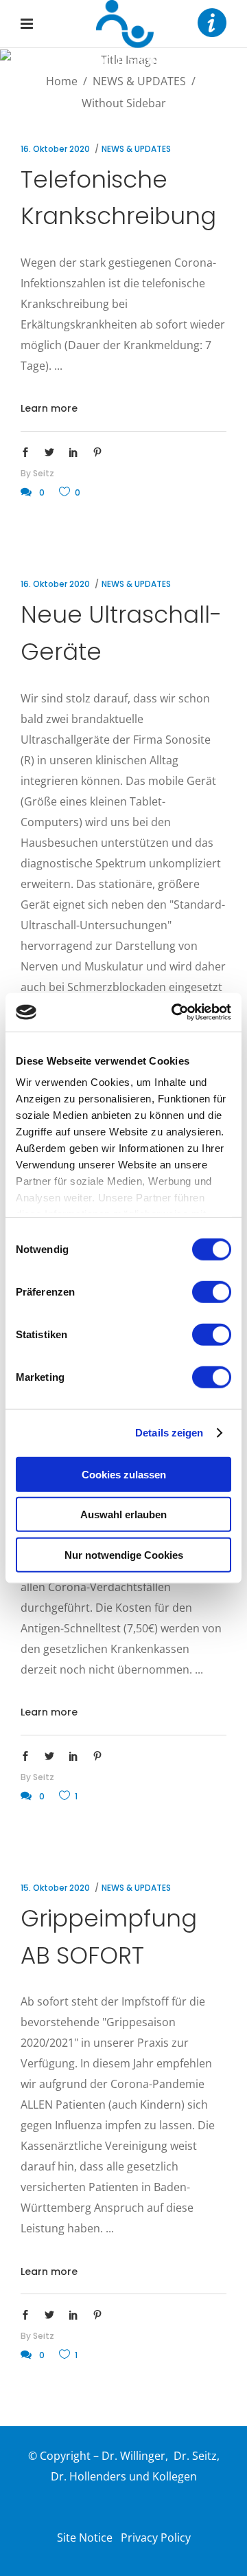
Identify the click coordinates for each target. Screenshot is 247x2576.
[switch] (212, 1291)
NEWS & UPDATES (139, 81)
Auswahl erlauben (123, 1514)
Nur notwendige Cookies (124, 1554)
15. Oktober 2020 (55, 1888)
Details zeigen (169, 1433)
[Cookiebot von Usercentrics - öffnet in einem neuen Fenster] (174, 1012)
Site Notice (85, 2538)
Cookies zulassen (124, 1474)
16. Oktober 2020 (55, 149)
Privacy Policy (156, 2538)
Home (62, 81)
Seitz (44, 473)
